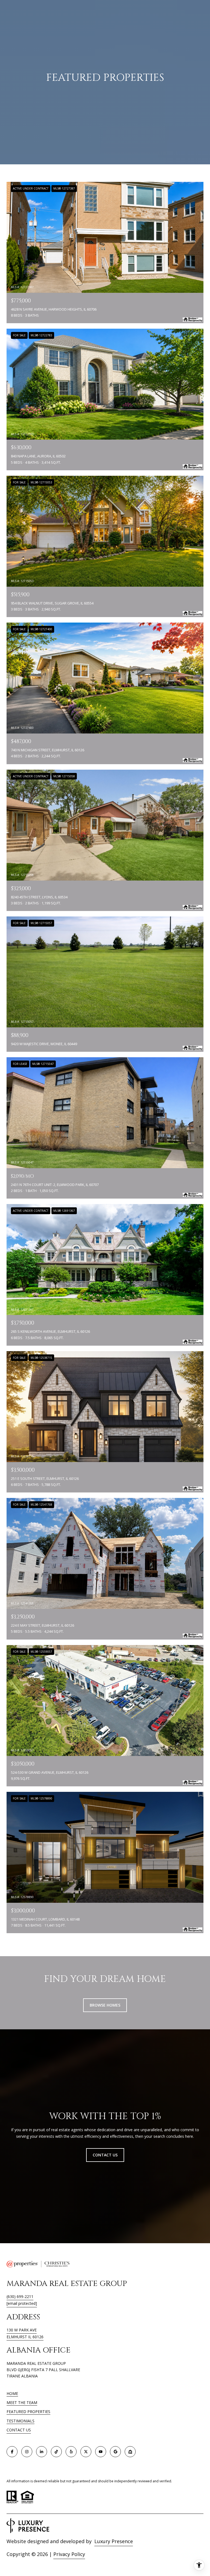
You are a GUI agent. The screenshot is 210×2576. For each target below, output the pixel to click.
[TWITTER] (86, 2452)
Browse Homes (105, 2005)
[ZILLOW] (130, 2452)
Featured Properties (28, 2412)
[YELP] (71, 2452)
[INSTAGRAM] (27, 2452)
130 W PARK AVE (22, 2330)
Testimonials (21, 2421)
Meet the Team (22, 2402)
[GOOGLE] (115, 2452)
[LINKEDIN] (42, 2452)
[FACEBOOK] (12, 2452)
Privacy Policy (69, 2554)
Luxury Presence (114, 2541)
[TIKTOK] (56, 2452)
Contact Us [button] (105, 2155)
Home (12, 2393)
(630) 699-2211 (20, 2296)
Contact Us (19, 2430)
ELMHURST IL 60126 (25, 2337)
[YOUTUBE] (101, 2452)
